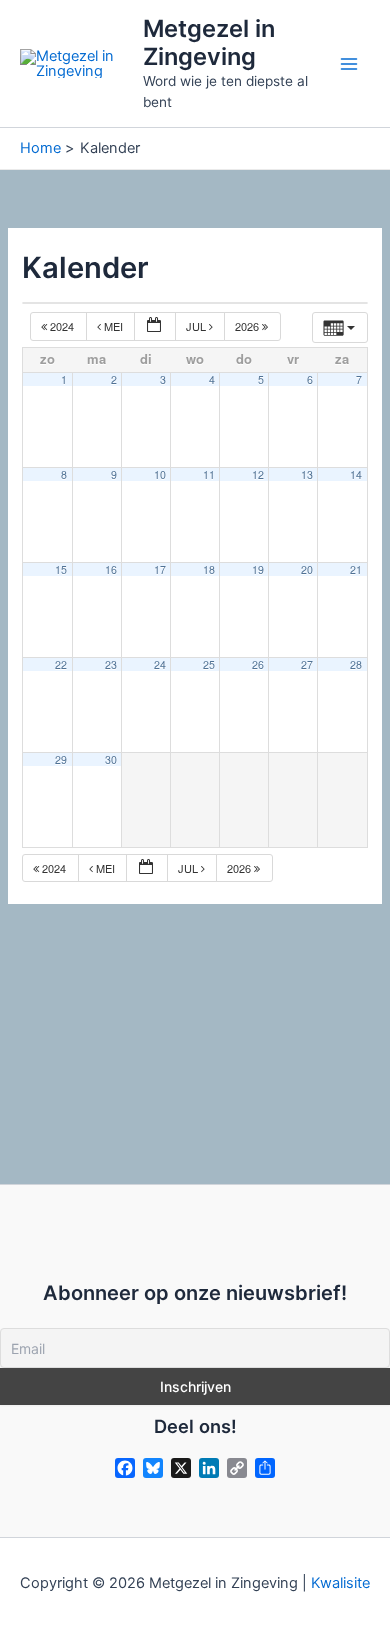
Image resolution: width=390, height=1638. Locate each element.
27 (307, 664)
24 (160, 664)
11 (209, 474)
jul (197, 326)
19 (258, 569)
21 (356, 569)
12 (258, 474)
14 (356, 474)
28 (356, 664)
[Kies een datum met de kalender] (155, 326)
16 (111, 569)
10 (160, 474)
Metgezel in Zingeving (209, 42)
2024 (62, 326)
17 (160, 569)
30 (111, 759)
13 (307, 474)
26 (258, 664)
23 (111, 664)
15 (61, 569)
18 (209, 569)
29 (61, 759)
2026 (248, 326)
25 (209, 664)
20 (307, 569)
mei (113, 326)
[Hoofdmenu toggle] (349, 64)
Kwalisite (340, 1583)
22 (61, 664)
